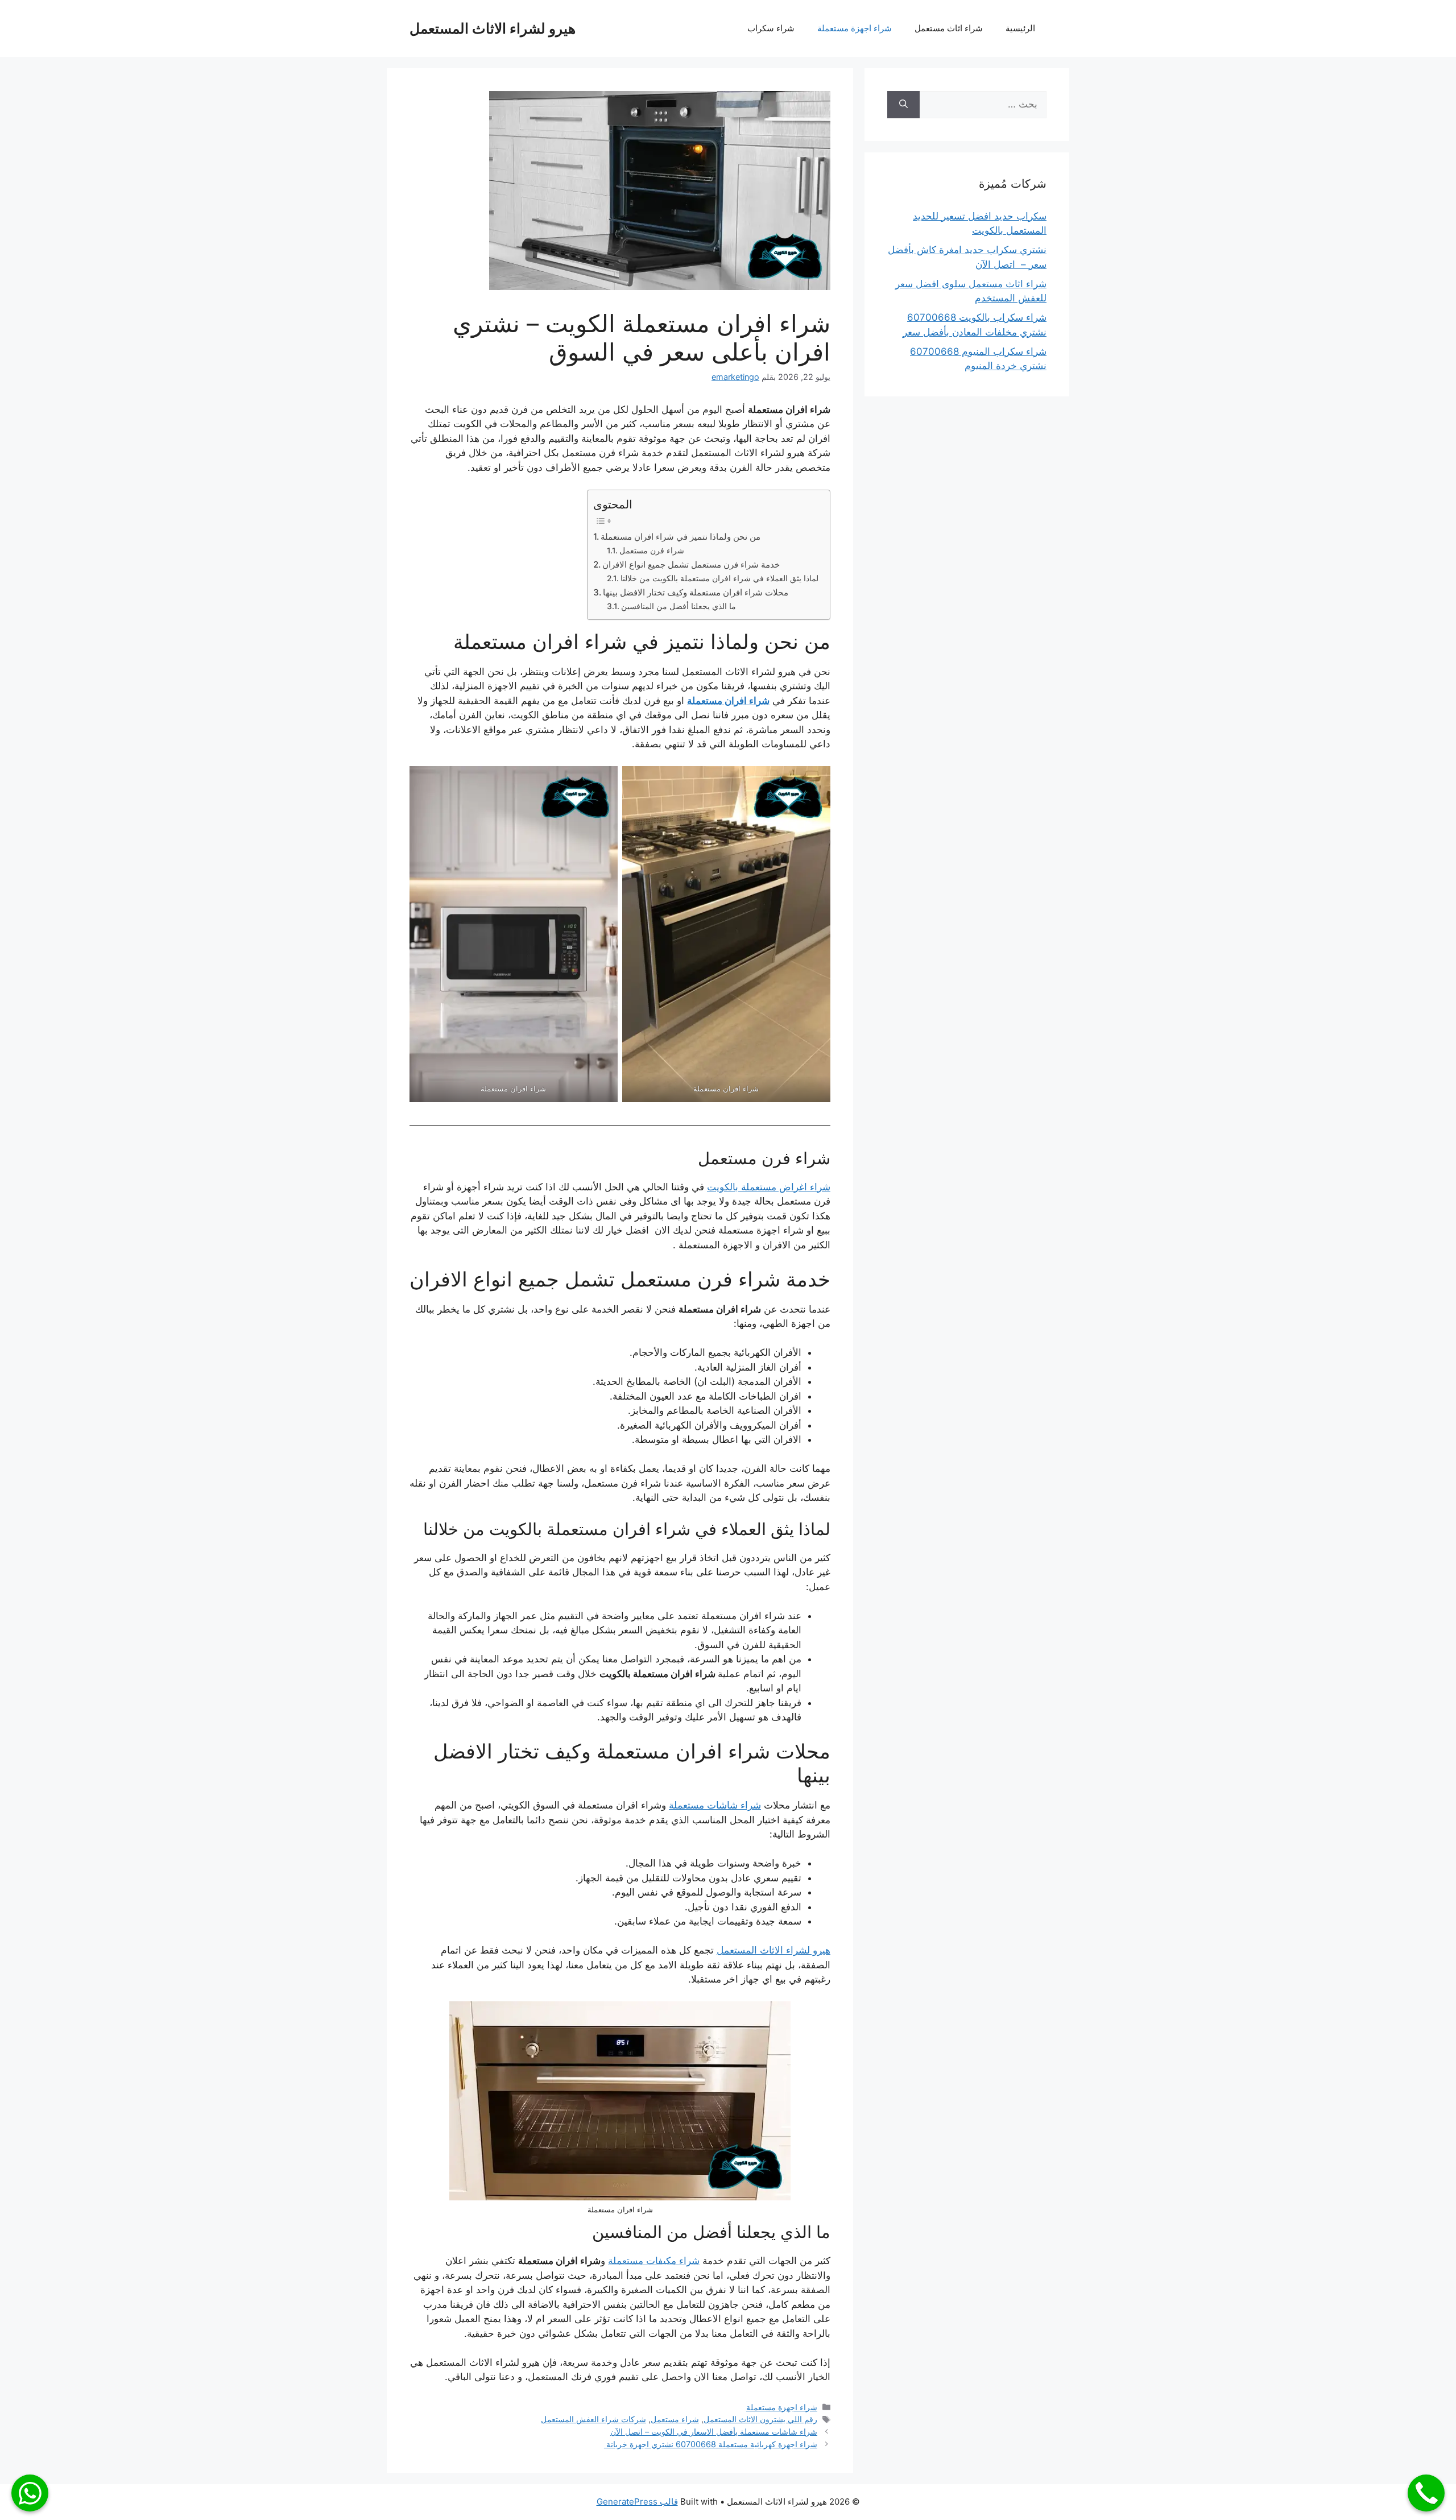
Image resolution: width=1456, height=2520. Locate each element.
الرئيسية (1020, 28)
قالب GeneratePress (637, 2502)
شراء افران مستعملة (728, 701)
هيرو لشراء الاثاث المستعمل (493, 28)
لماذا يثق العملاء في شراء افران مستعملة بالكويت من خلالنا (719, 578)
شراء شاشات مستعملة (715, 1805)
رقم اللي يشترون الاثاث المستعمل (760, 2419)
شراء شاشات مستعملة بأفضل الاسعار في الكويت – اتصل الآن (714, 2432)
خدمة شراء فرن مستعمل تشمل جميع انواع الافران (691, 564)
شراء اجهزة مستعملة (855, 28)
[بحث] (903, 105)
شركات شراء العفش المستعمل (593, 2419)
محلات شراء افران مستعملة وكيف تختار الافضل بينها (696, 592)
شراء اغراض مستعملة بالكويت (769, 1187)
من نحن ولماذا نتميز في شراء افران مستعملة (681, 537)
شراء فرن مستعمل (652, 551)
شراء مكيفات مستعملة (654, 2261)
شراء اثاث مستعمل (949, 28)
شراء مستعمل (675, 2419)
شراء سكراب (771, 28)
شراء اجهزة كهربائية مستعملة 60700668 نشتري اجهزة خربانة (711, 2444)
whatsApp (30, 2493)
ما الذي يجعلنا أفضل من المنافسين (679, 606)
